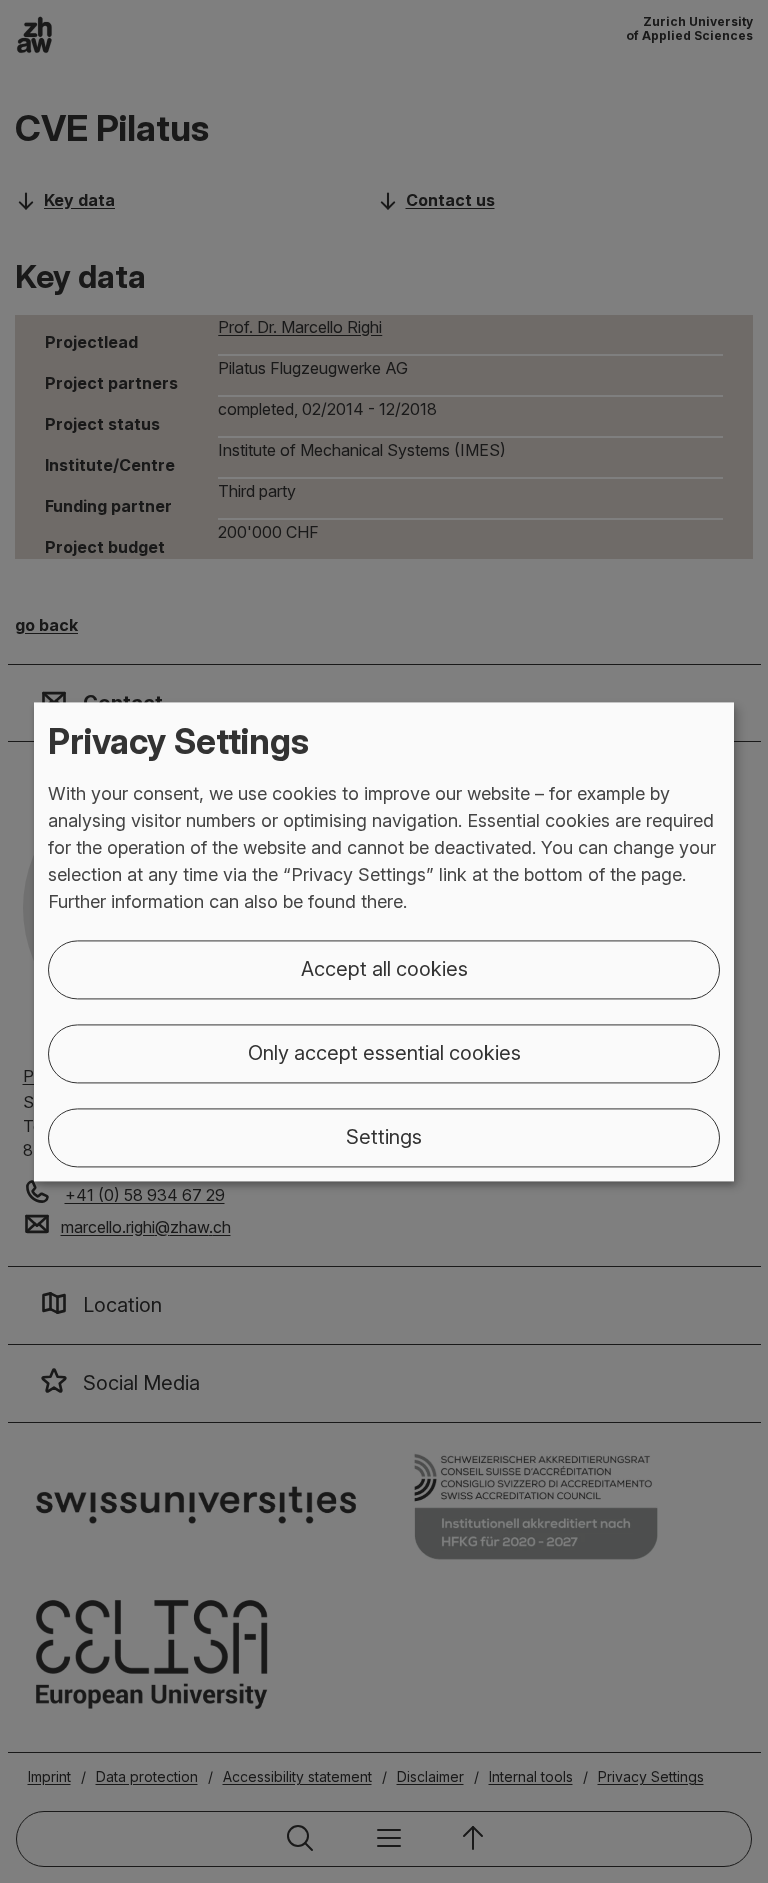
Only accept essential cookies (384, 1053)
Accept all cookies (384, 969)
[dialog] (384, 941)
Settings (384, 1137)
